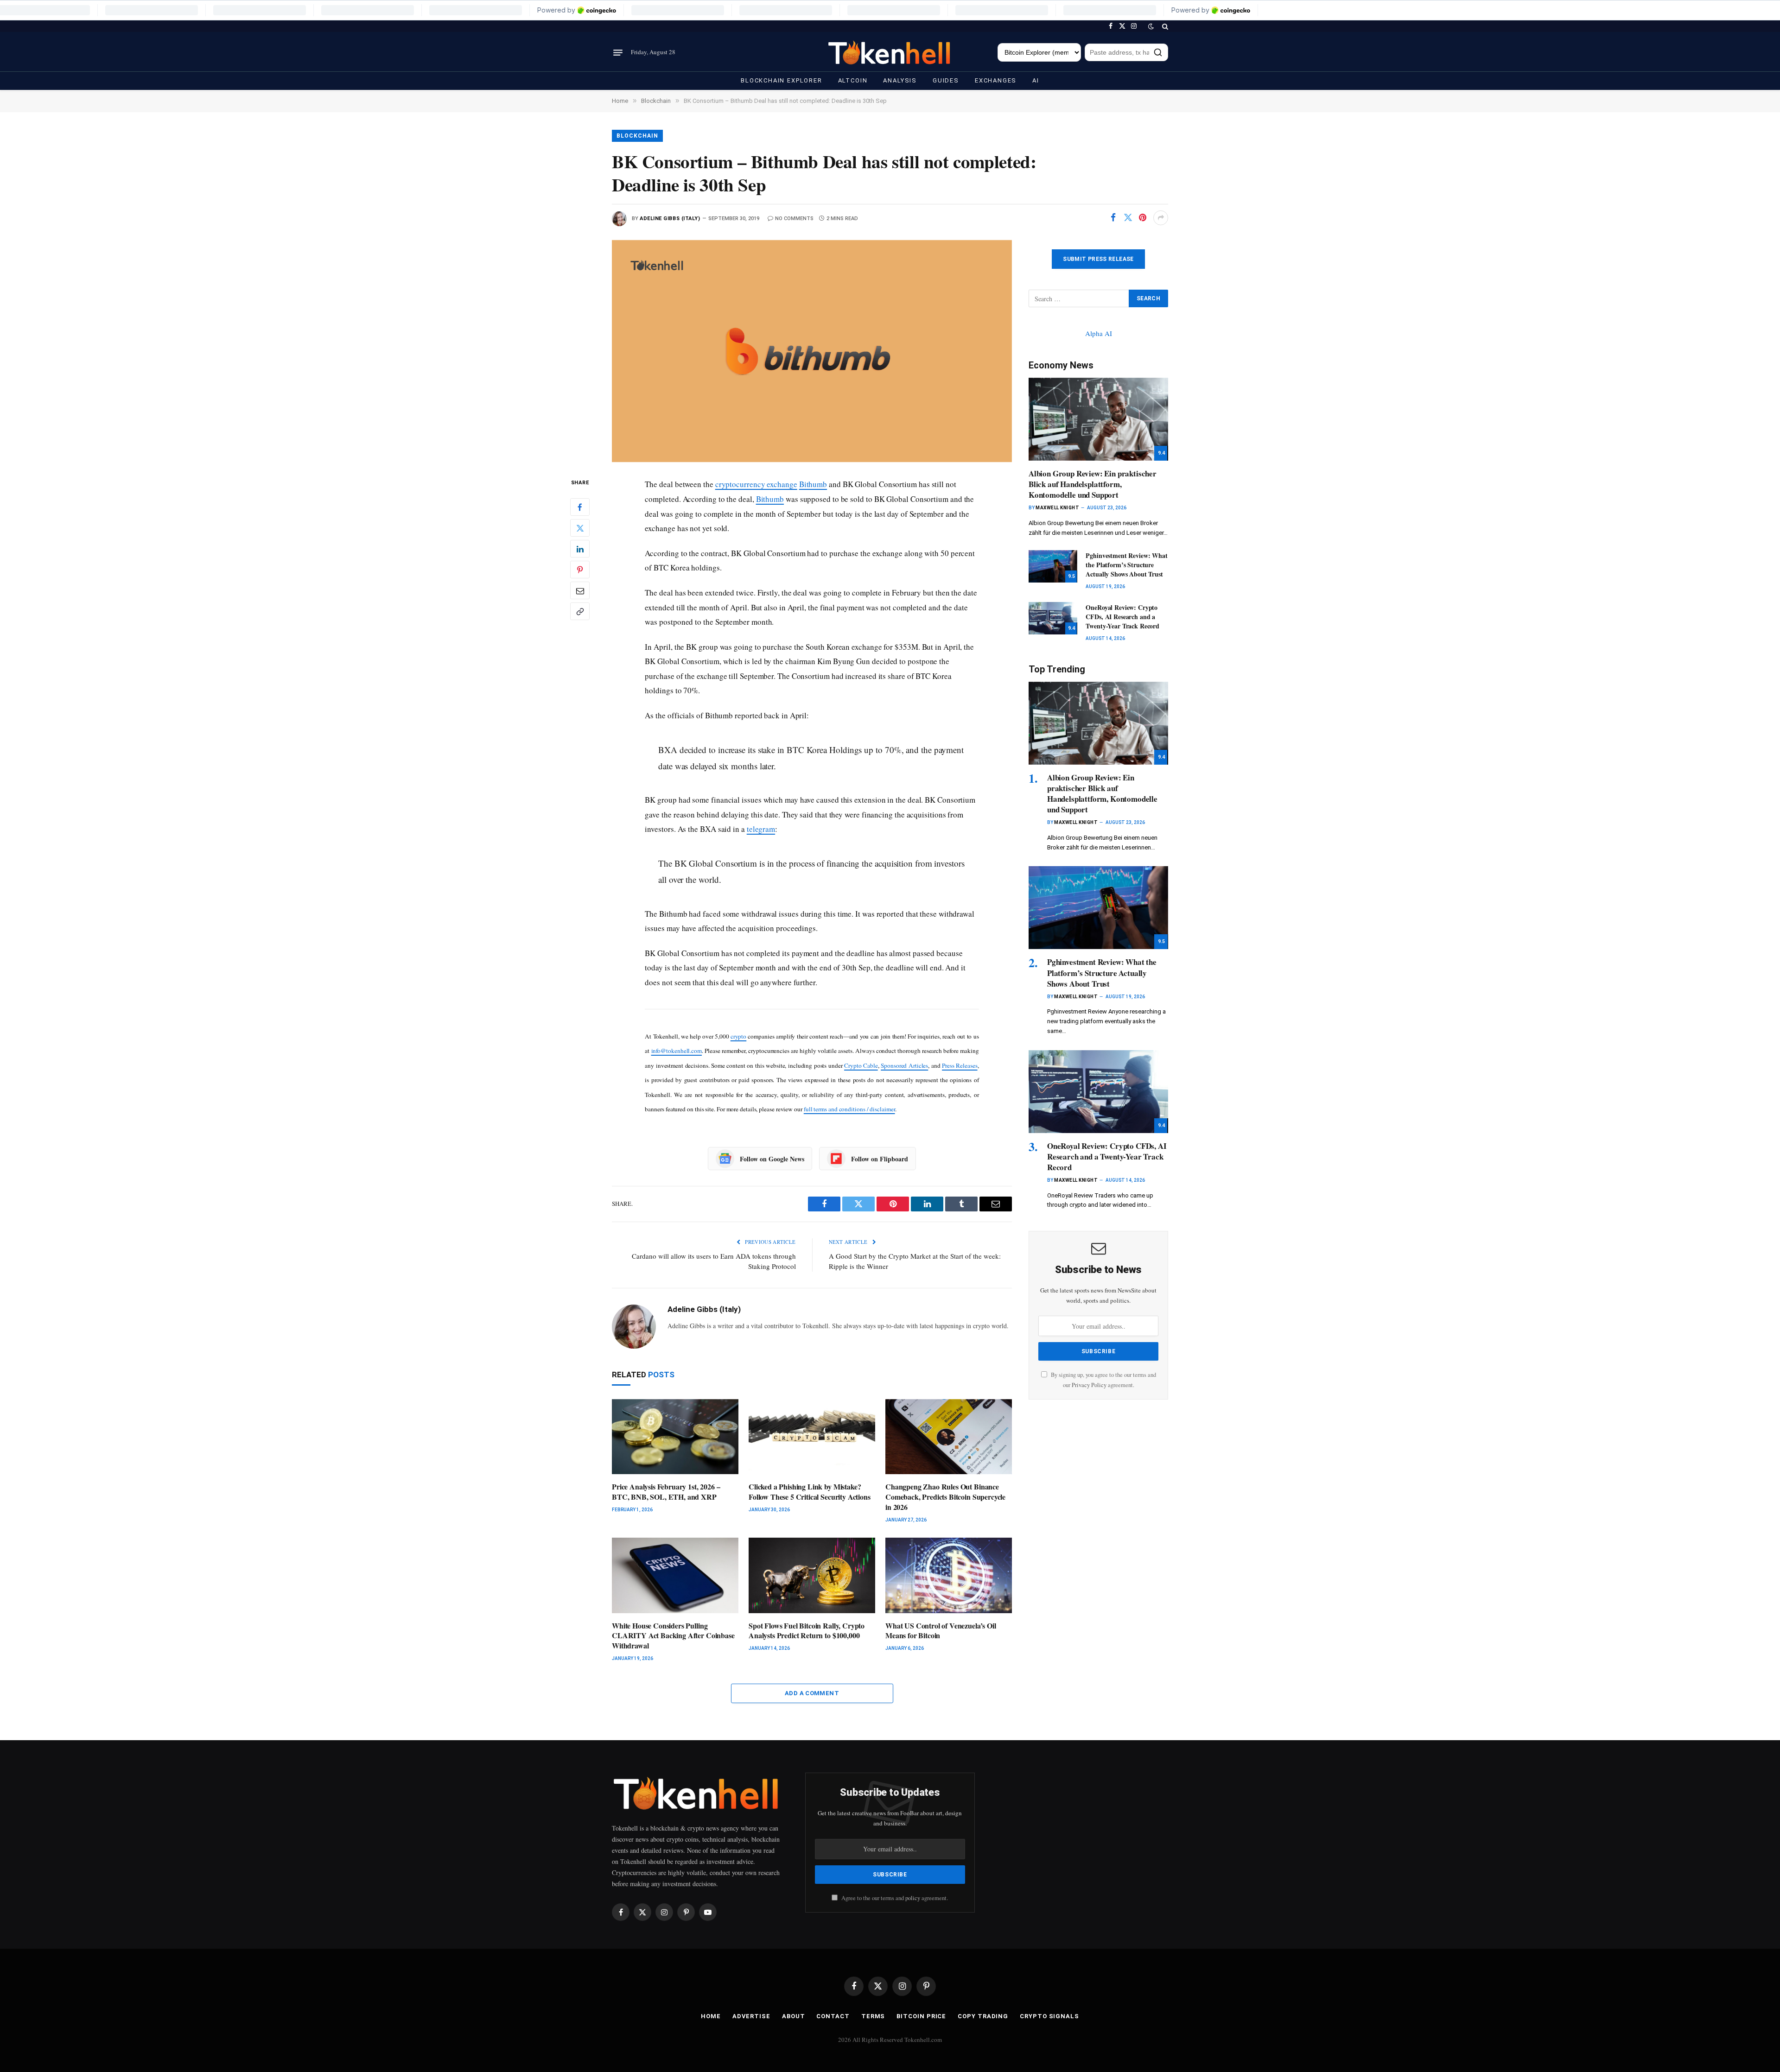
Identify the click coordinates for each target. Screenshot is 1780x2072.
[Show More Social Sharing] (1161, 218)
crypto (739, 1036)
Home (711, 2016)
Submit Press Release (1098, 259)
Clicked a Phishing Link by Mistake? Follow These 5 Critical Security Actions (810, 1492)
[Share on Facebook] (1113, 218)
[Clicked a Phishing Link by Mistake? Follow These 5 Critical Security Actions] (812, 1437)
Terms (873, 2016)
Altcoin (853, 80)
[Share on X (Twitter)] (1128, 218)
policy (913, 1898)
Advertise (751, 2016)
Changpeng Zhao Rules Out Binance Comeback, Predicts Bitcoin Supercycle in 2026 (945, 1497)
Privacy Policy (1089, 1385)
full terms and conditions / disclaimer (849, 1109)
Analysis (900, 80)
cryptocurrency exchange (756, 484)
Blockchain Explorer (782, 80)
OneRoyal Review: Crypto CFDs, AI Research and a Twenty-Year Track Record (1122, 617)
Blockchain (637, 136)
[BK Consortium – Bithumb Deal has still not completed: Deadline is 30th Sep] (812, 351)
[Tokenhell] (890, 53)
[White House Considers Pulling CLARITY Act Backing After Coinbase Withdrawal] (675, 1575)
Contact (833, 2016)
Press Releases (960, 1065)
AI (1036, 80)
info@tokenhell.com (677, 1051)
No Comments (794, 219)
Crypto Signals (1049, 2016)
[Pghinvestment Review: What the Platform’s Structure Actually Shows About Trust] (1053, 566)
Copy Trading (983, 2016)
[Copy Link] (580, 612)
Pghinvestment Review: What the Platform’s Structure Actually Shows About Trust (1126, 565)
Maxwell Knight (1057, 508)
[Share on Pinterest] (1143, 218)
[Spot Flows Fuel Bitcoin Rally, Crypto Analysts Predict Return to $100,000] (812, 1575)
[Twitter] (580, 528)
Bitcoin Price (921, 2016)
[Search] (1164, 26)
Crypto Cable (861, 1065)
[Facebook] (580, 507)
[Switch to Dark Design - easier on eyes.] (1151, 26)
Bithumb (813, 484)
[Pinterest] (580, 570)
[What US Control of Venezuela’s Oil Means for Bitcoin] (949, 1575)
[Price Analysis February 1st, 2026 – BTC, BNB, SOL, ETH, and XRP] (675, 1437)
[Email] (580, 591)
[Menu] (618, 52)
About (794, 2016)
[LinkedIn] (580, 549)
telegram (761, 829)
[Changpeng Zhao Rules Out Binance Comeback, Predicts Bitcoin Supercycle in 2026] (949, 1437)
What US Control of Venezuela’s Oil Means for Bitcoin (941, 1631)
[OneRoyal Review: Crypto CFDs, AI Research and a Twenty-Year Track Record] (1053, 618)
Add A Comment (812, 1693)
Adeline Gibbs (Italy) (670, 219)
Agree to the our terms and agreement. (894, 1898)
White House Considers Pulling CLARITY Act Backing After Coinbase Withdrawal (673, 1636)
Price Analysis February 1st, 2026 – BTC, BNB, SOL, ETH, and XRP (666, 1492)
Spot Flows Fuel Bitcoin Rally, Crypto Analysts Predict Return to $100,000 (807, 1631)
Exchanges (996, 80)
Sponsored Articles (904, 1065)
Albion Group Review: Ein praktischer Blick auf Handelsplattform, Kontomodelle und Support (1093, 484)
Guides (946, 80)
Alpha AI (1099, 333)
